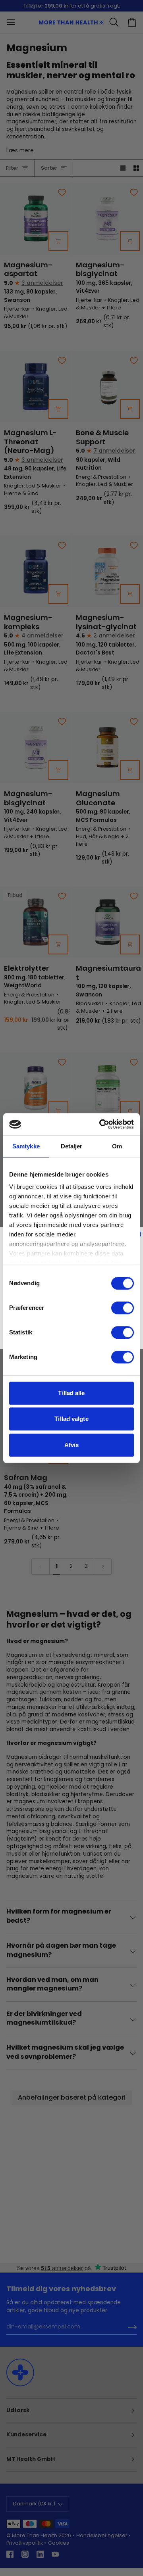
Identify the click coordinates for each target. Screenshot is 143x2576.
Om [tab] (117, 1146)
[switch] (123, 1308)
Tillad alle (71, 1393)
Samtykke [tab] (26, 1146)
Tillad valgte (71, 1419)
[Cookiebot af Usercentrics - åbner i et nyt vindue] (101, 1124)
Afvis (72, 1445)
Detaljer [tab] (72, 1146)
